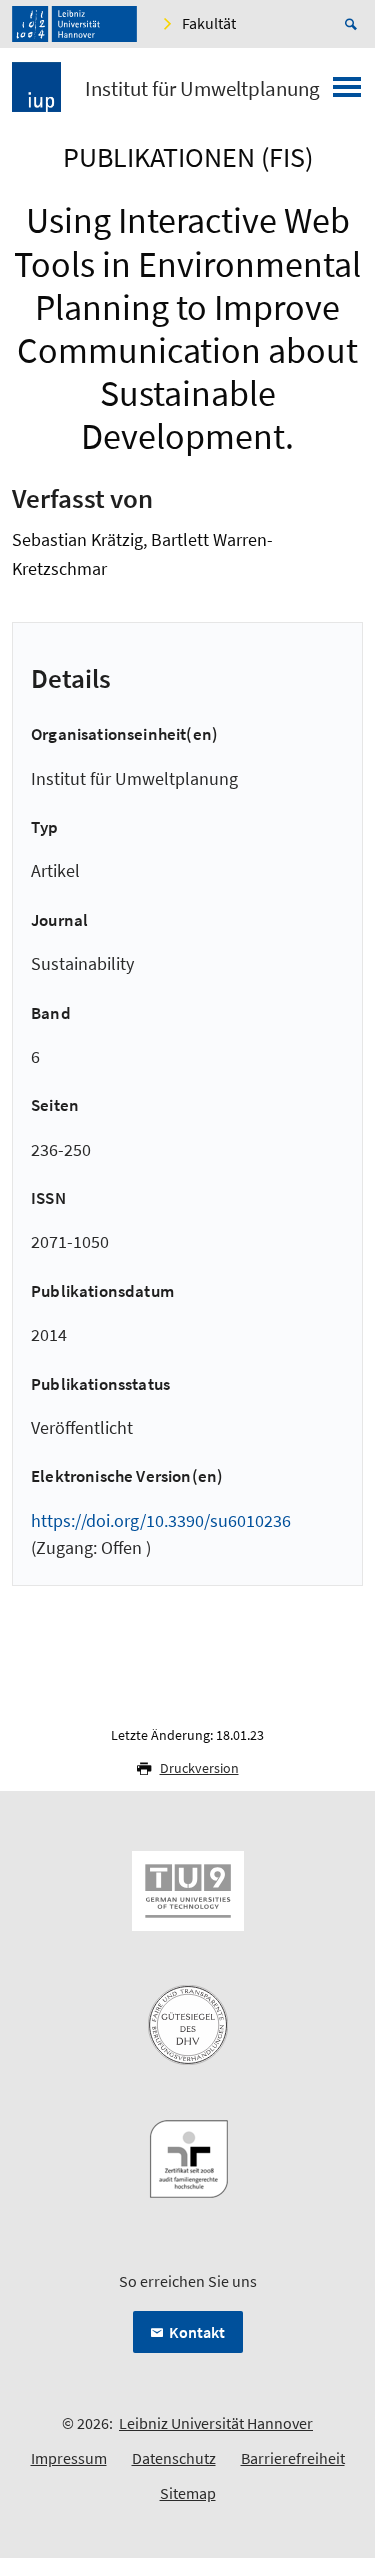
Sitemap (188, 2493)
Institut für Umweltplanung (202, 89)
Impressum (69, 2458)
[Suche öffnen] (354, 24)
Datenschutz (174, 2458)
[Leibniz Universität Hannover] (74, 24)
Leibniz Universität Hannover (216, 2423)
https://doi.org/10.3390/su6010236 (161, 1520)
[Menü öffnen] (347, 93)
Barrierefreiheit (293, 2458)
